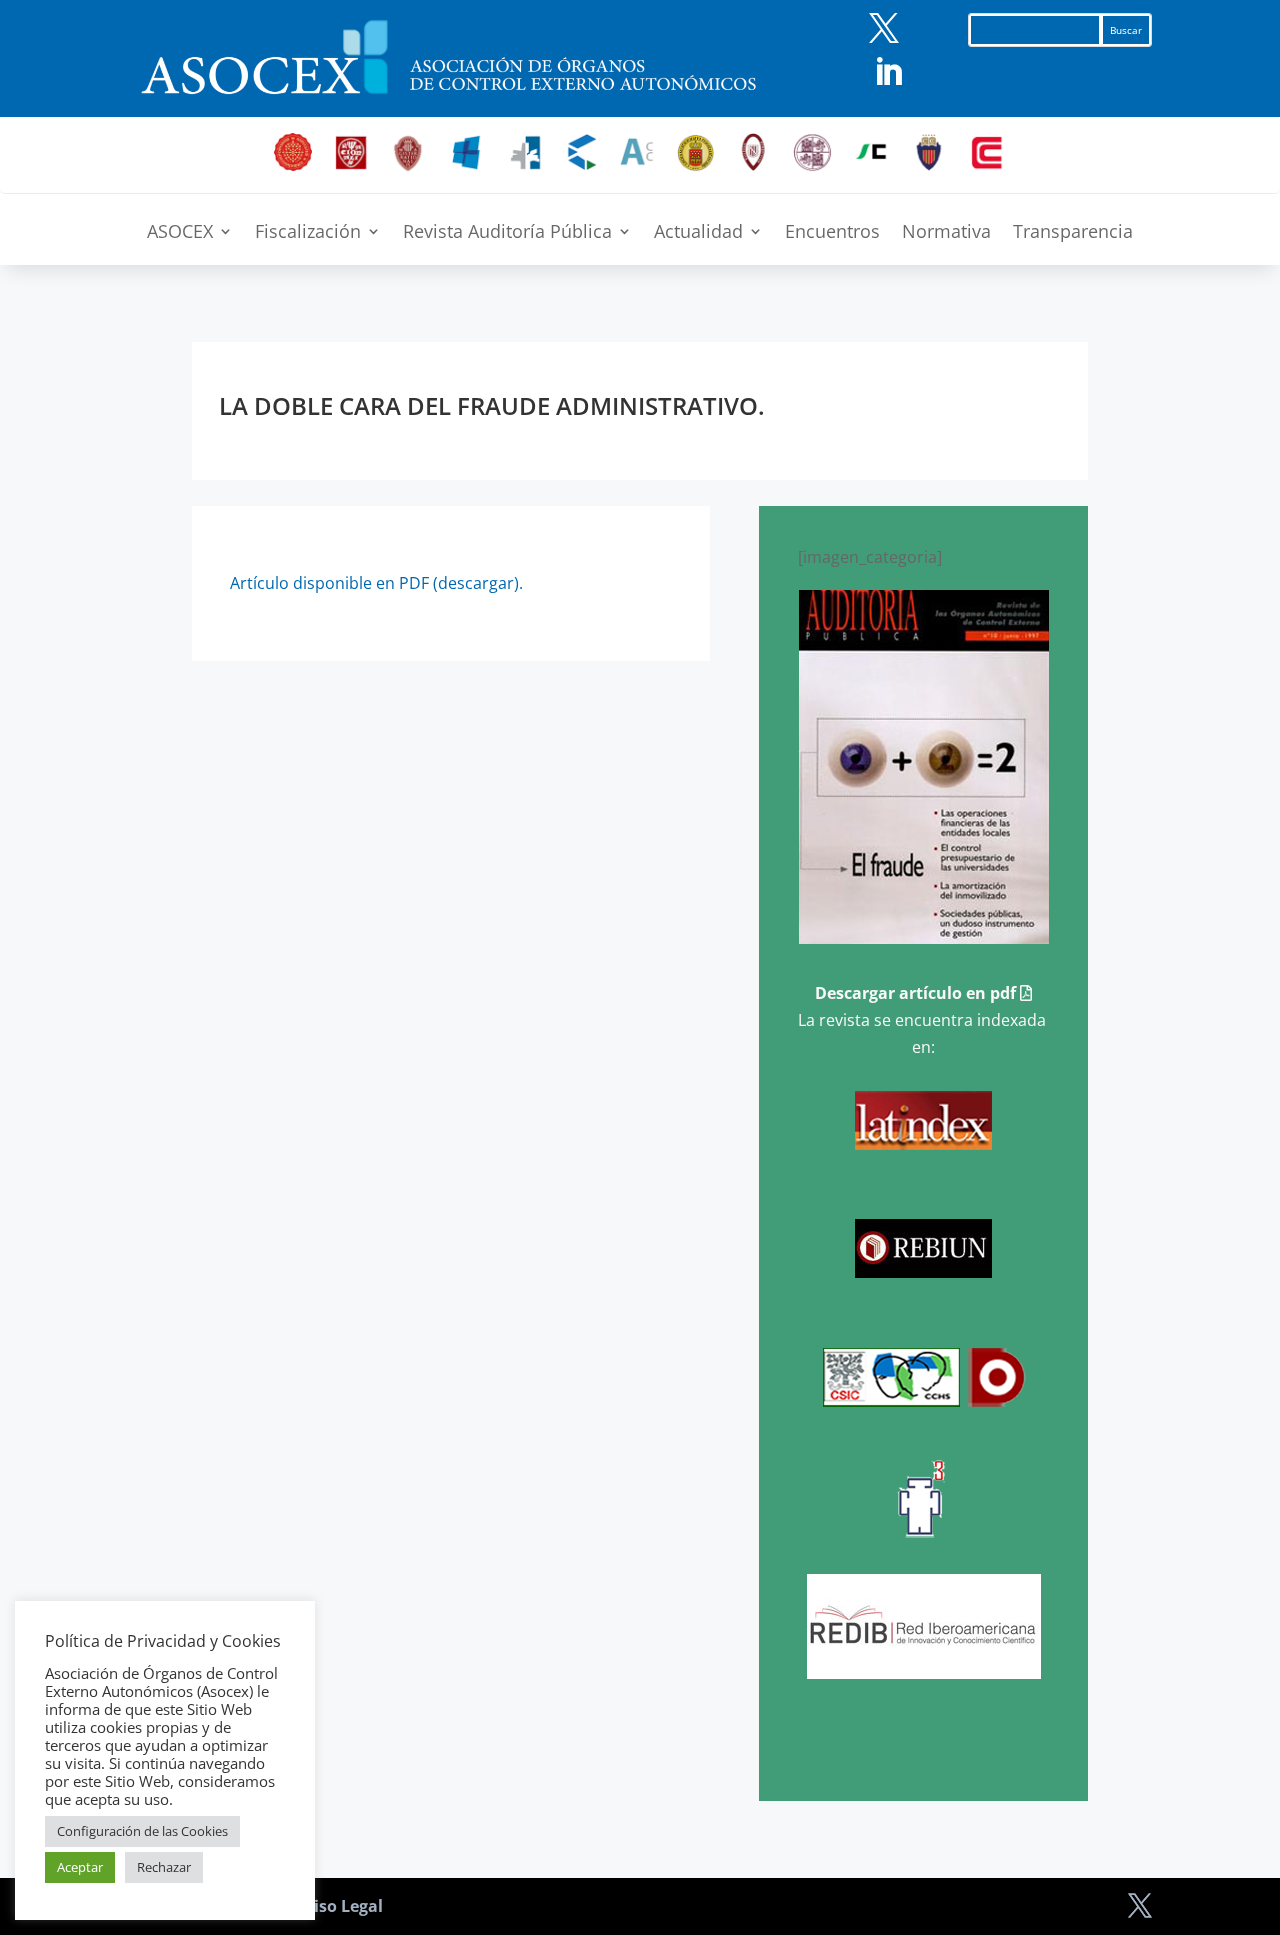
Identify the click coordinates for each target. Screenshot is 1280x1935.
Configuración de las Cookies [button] (142, 1831)
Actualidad (698, 233)
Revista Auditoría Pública (507, 233)
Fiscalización (308, 233)
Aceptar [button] (80, 1867)
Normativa (946, 233)
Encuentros (832, 233)
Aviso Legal (338, 1906)
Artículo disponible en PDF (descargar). (376, 583)
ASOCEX (180, 233)
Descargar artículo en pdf (917, 993)
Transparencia (1073, 233)
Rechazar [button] (164, 1867)
